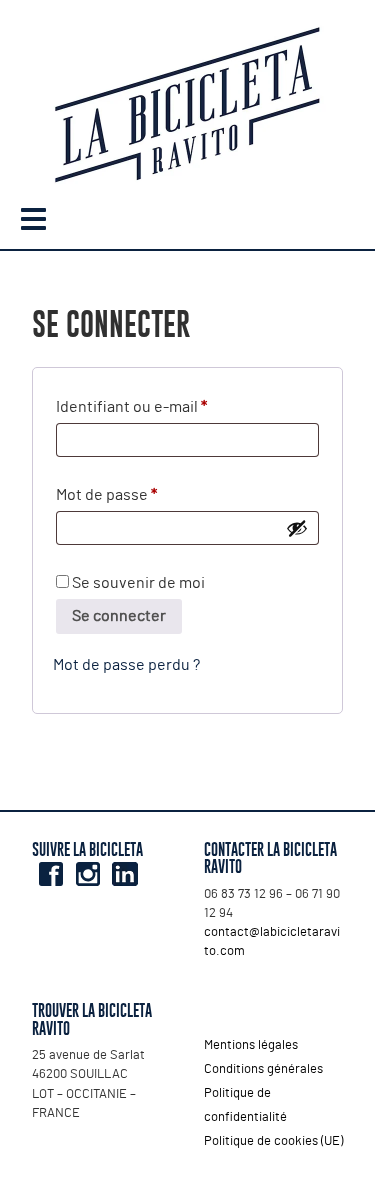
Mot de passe (145, 494)
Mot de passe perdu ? (126, 665)
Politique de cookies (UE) (273, 1141)
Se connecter (119, 616)
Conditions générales (263, 1069)
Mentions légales (251, 1045)
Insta (87, 874)
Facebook (50, 874)
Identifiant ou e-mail (170, 406)
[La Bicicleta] (187, 108)
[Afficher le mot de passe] (297, 528)
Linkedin (124, 874)
